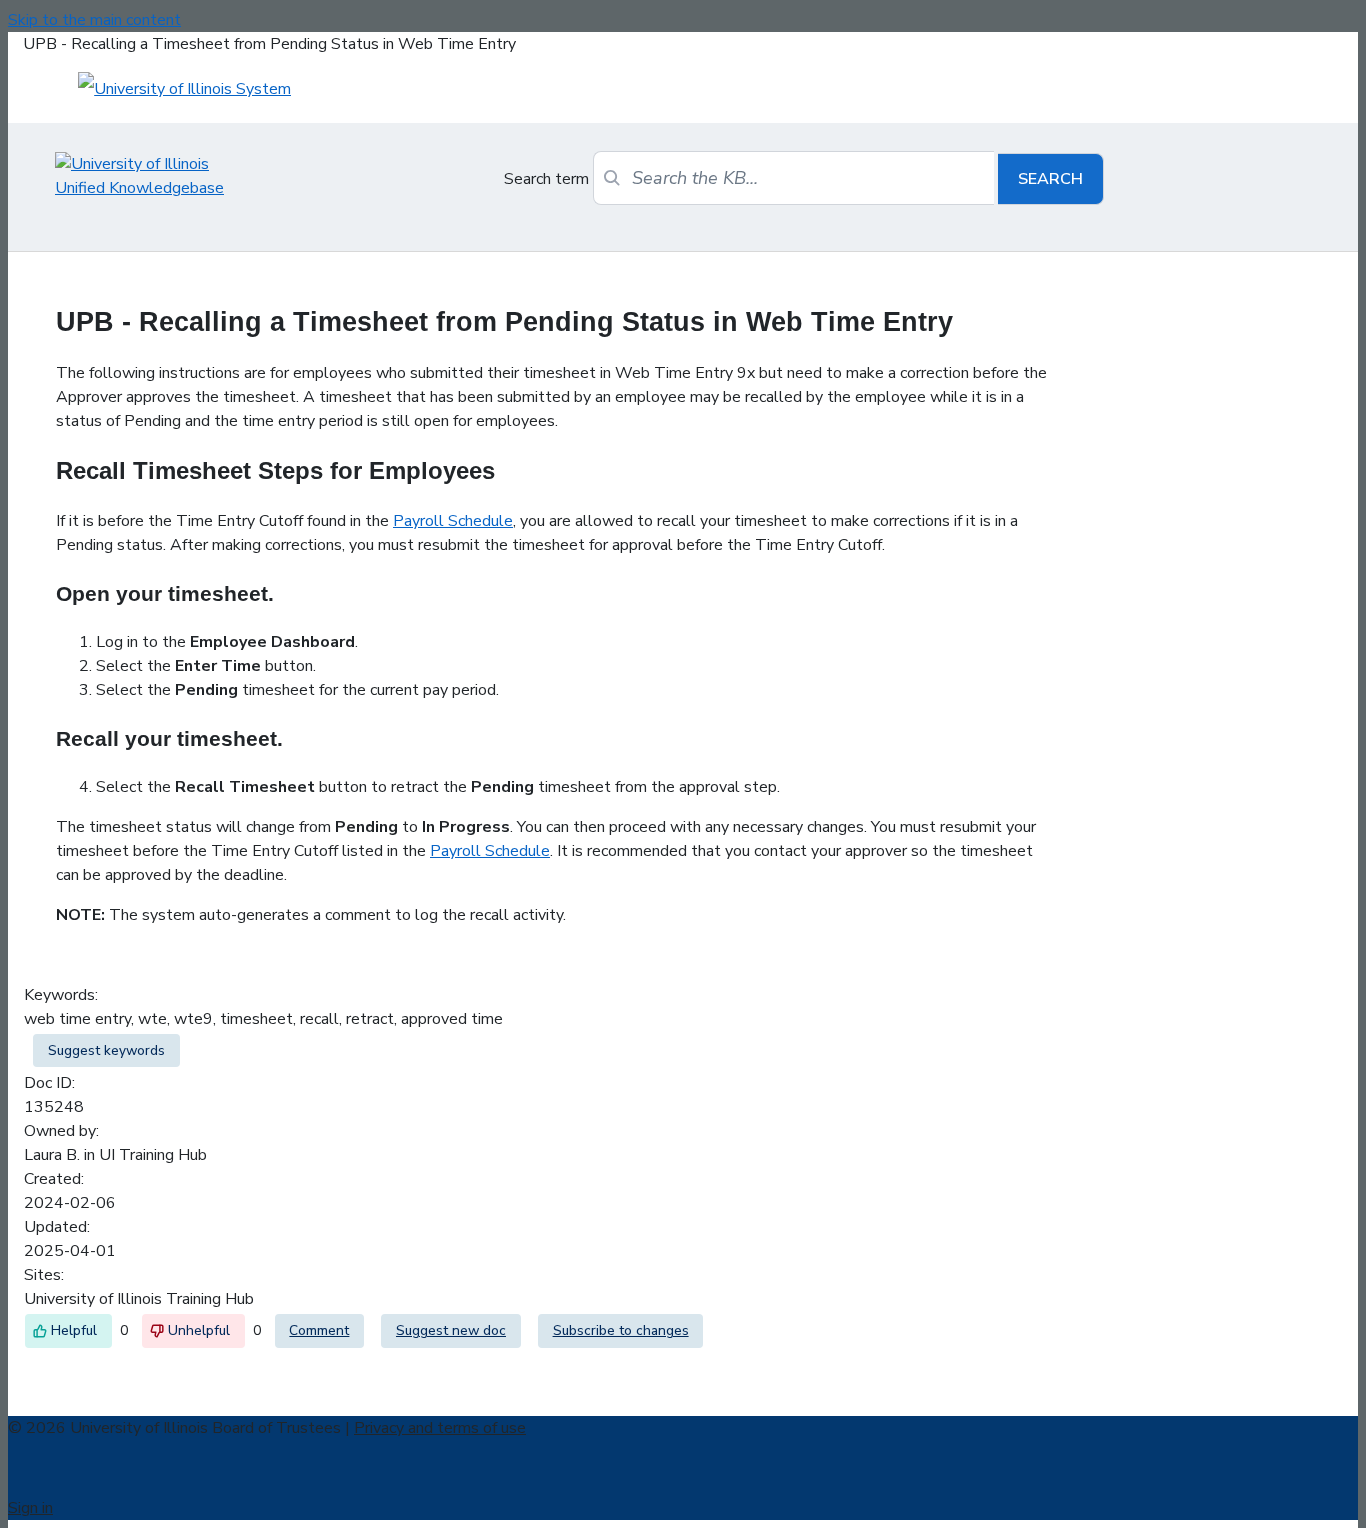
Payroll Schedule (453, 521)
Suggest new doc (451, 1330)
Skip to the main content (94, 20)
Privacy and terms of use (440, 1428)
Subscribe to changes (621, 1330)
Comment (319, 1330)
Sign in (30, 1508)
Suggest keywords (106, 1050)
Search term (546, 179)
